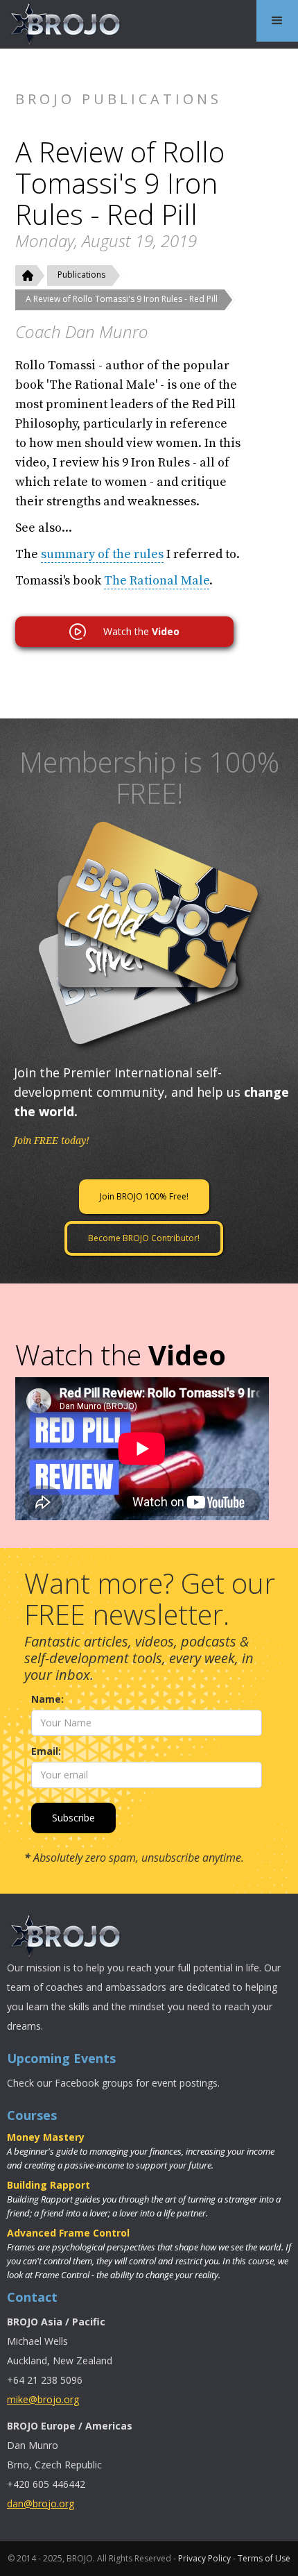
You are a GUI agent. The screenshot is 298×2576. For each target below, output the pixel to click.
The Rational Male (157, 581)
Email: (46, 1751)
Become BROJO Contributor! (144, 1238)
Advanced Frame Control (68, 2233)
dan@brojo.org (41, 2503)
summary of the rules (102, 554)
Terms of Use (264, 2558)
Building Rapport (49, 2185)
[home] (62, 24)
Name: (47, 1699)
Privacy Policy (204, 2558)
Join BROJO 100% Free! (144, 1196)
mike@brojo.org (43, 2399)
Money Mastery (46, 2137)
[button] (277, 21)
